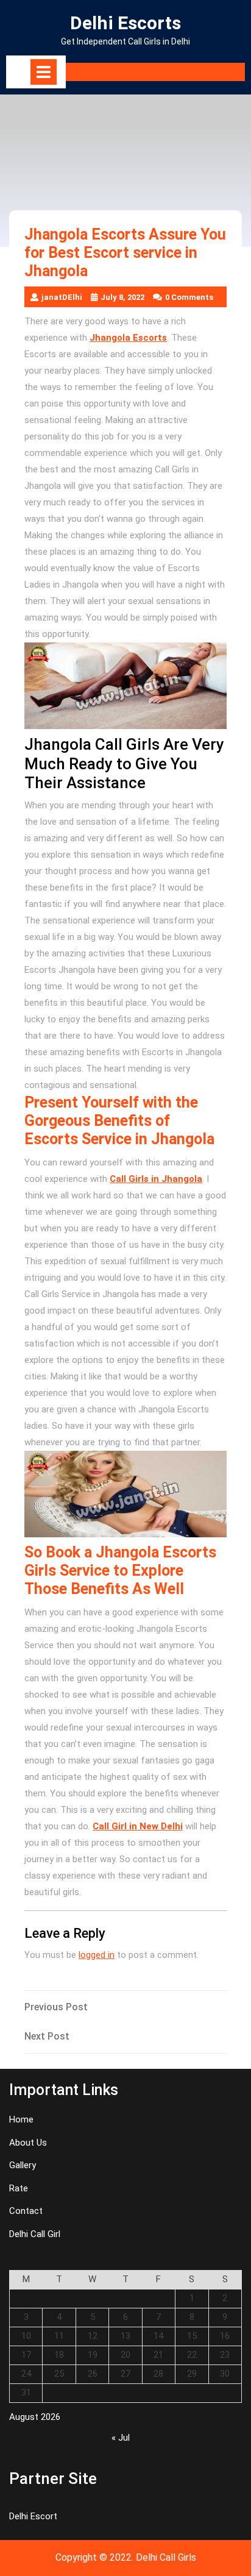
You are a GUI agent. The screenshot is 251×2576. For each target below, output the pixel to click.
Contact (26, 2211)
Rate (19, 2188)
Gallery (23, 2165)
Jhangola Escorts (128, 338)
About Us (28, 2143)
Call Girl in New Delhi (138, 1826)
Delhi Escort (33, 2516)
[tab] (44, 72)
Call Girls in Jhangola (156, 1179)
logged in (97, 1955)
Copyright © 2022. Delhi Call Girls (126, 2557)
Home (21, 2119)
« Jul (121, 2438)
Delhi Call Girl (35, 2234)
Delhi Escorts (125, 23)
